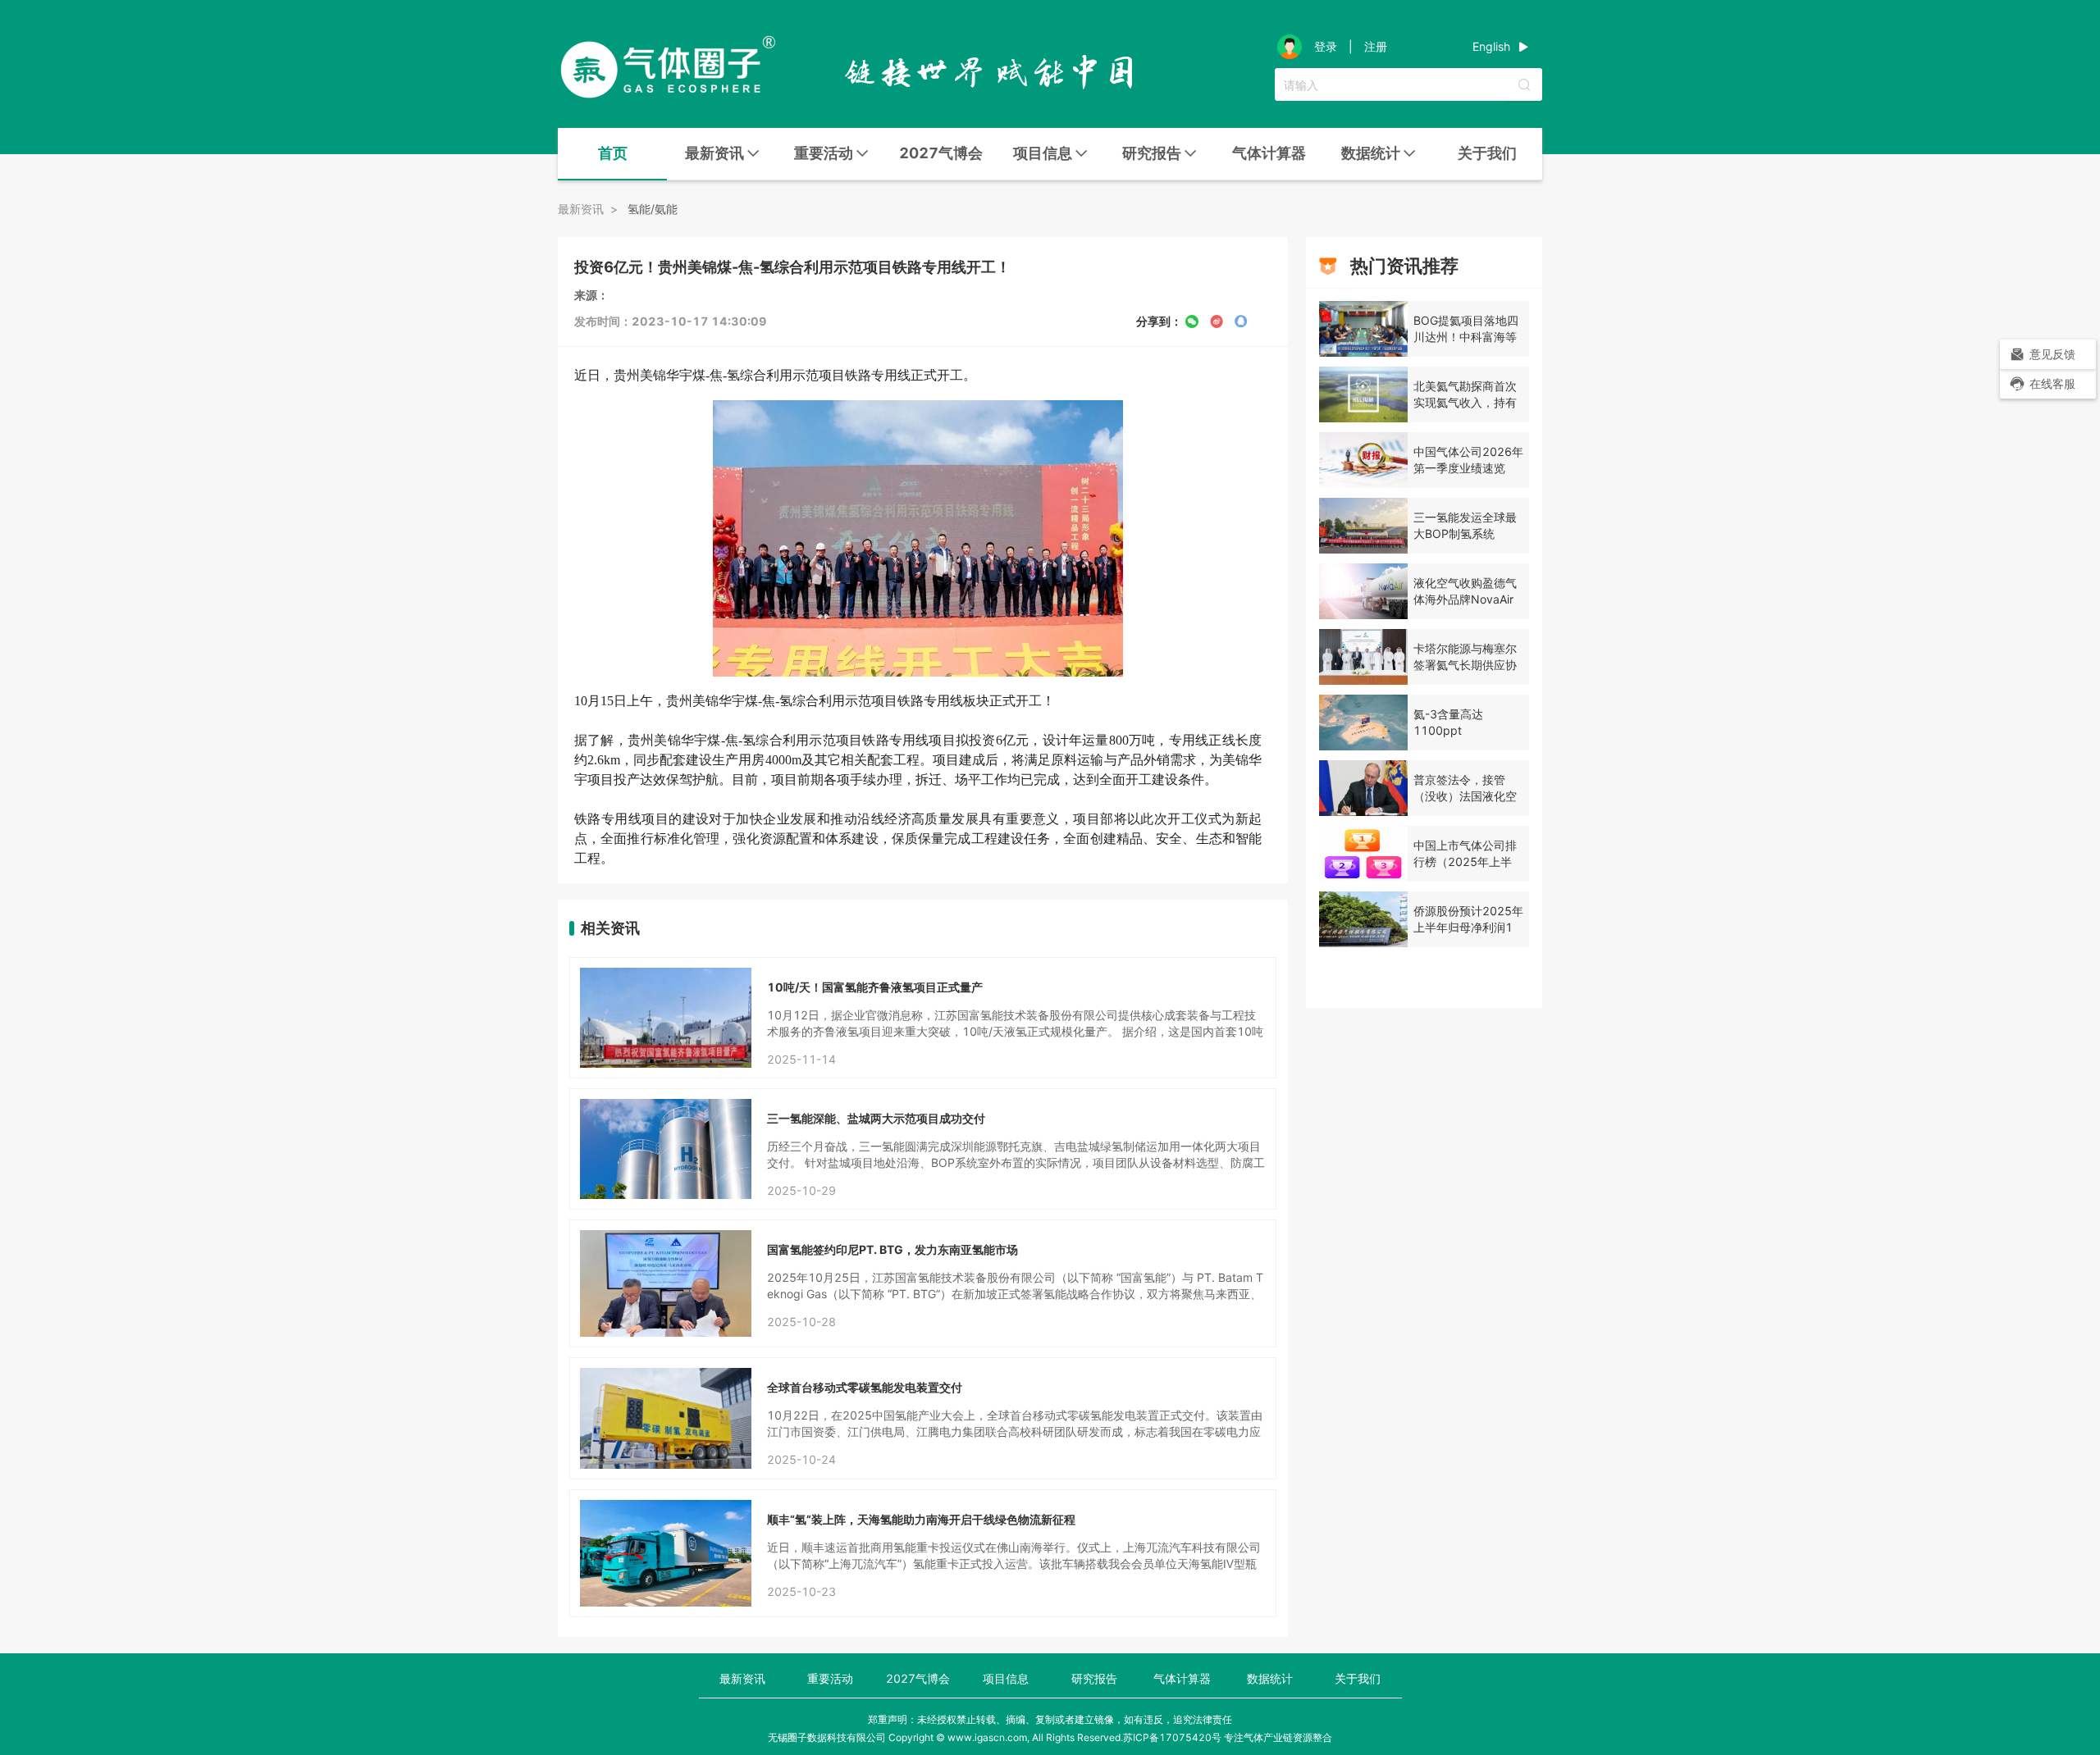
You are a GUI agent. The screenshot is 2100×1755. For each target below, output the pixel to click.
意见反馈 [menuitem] (2052, 354)
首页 (613, 153)
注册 (1376, 47)
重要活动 (830, 1678)
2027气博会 (941, 153)
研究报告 (1094, 1678)
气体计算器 (1269, 153)
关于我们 (1487, 153)
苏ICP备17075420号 (1172, 1737)
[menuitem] (612, 154)
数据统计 (1270, 1678)
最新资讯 (742, 1678)
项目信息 (1006, 1678)
